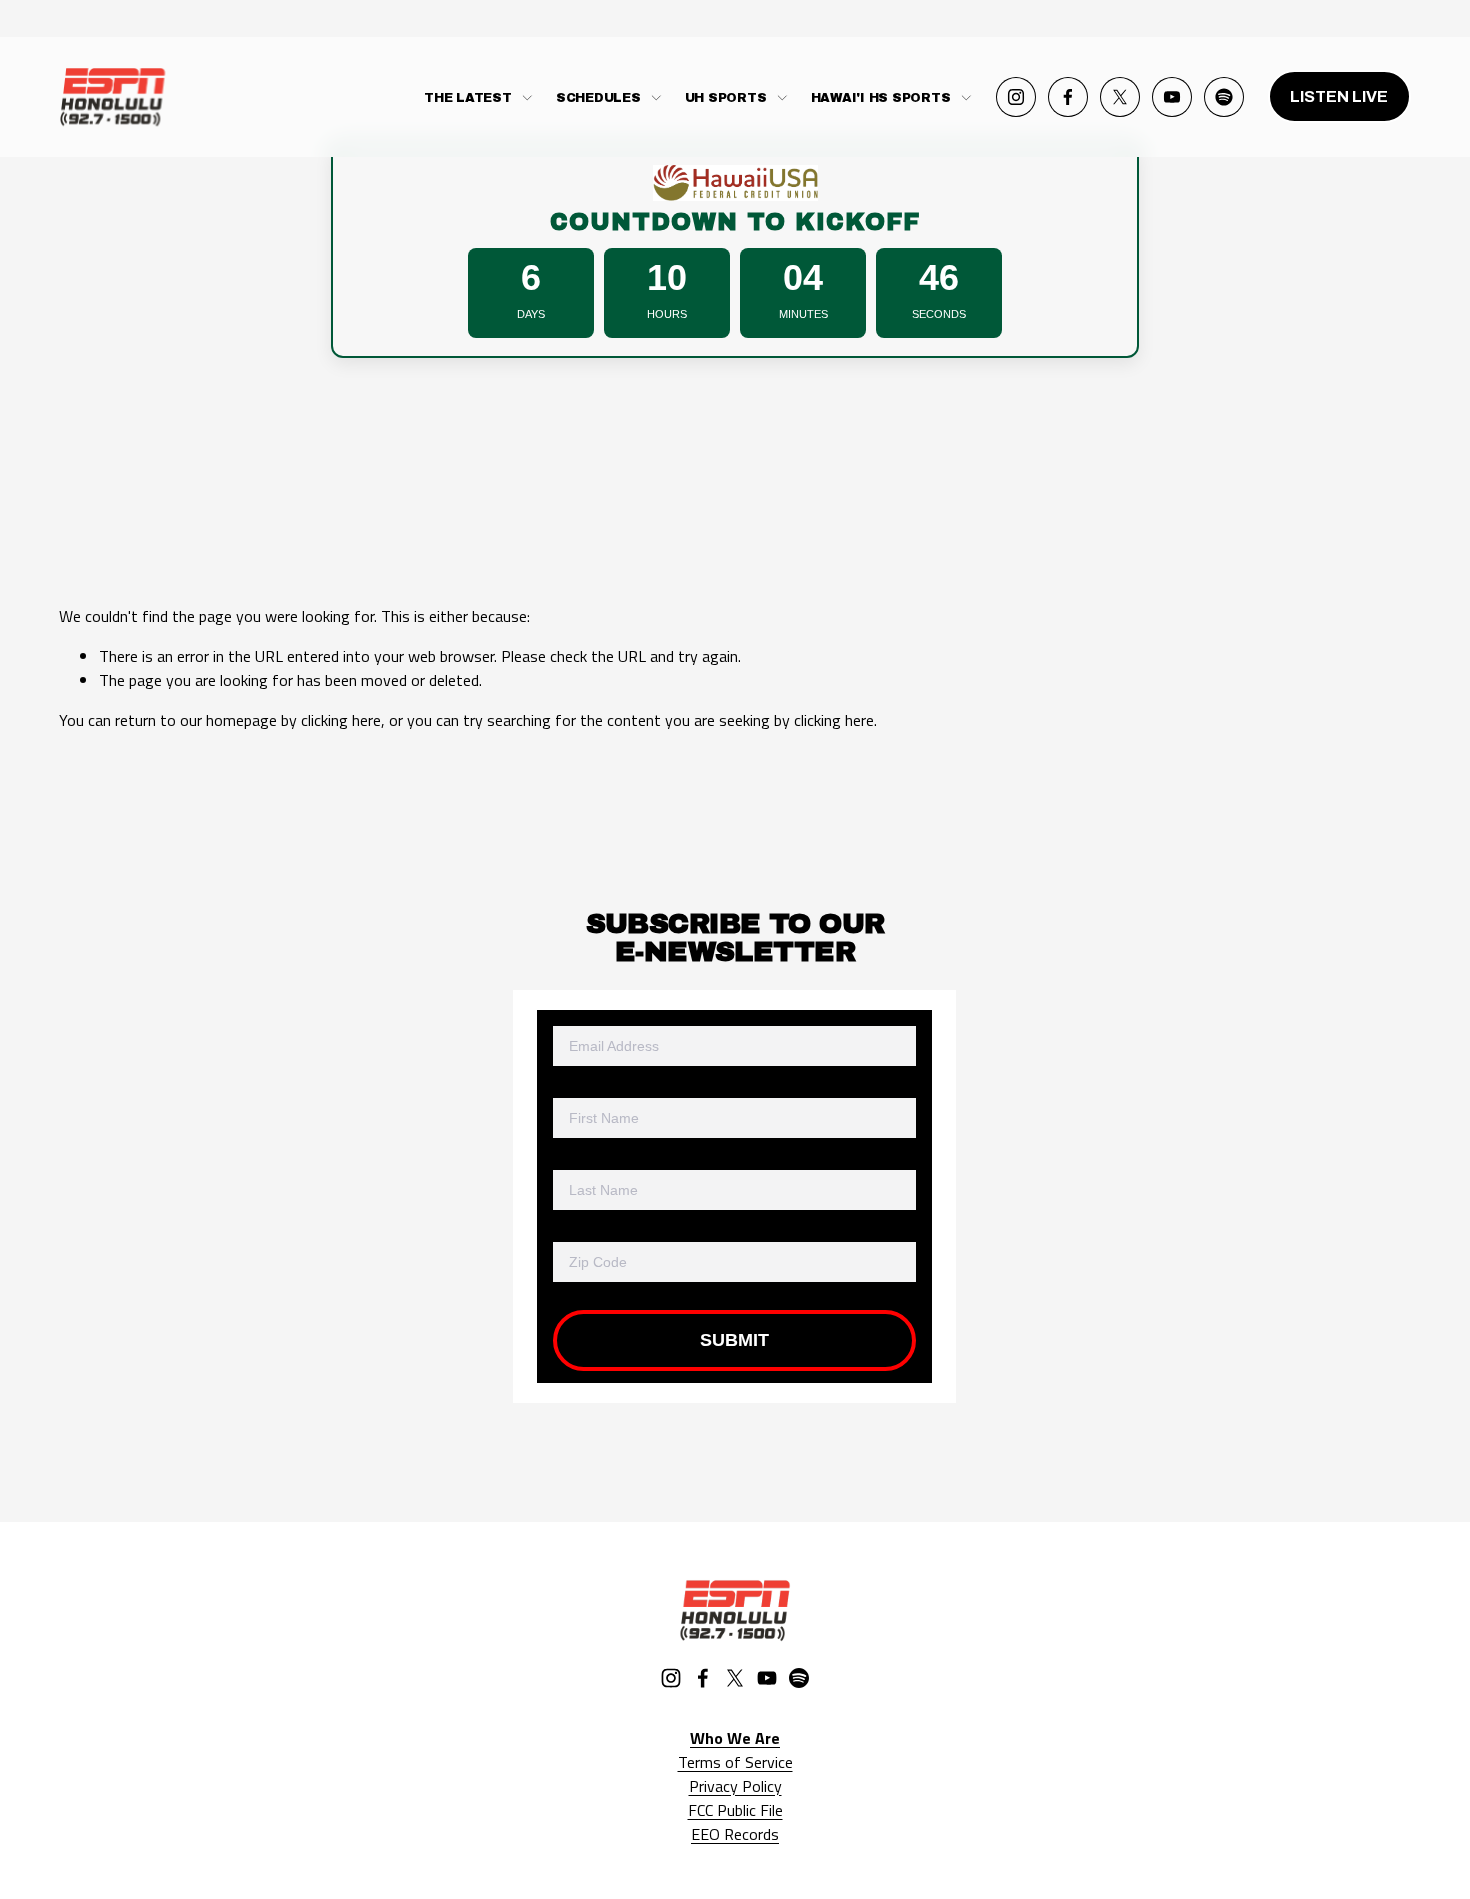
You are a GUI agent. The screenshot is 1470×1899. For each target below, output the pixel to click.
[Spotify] (1224, 97)
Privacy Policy (735, 1786)
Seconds (939, 314)
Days (531, 314)
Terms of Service (735, 1762)
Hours (667, 314)
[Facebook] (1068, 97)
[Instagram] (1016, 97)
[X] (1120, 97)
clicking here (341, 720)
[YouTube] (1172, 97)
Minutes (803, 314)
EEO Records (735, 1834)
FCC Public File (735, 1810)
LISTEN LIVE (1339, 96)
